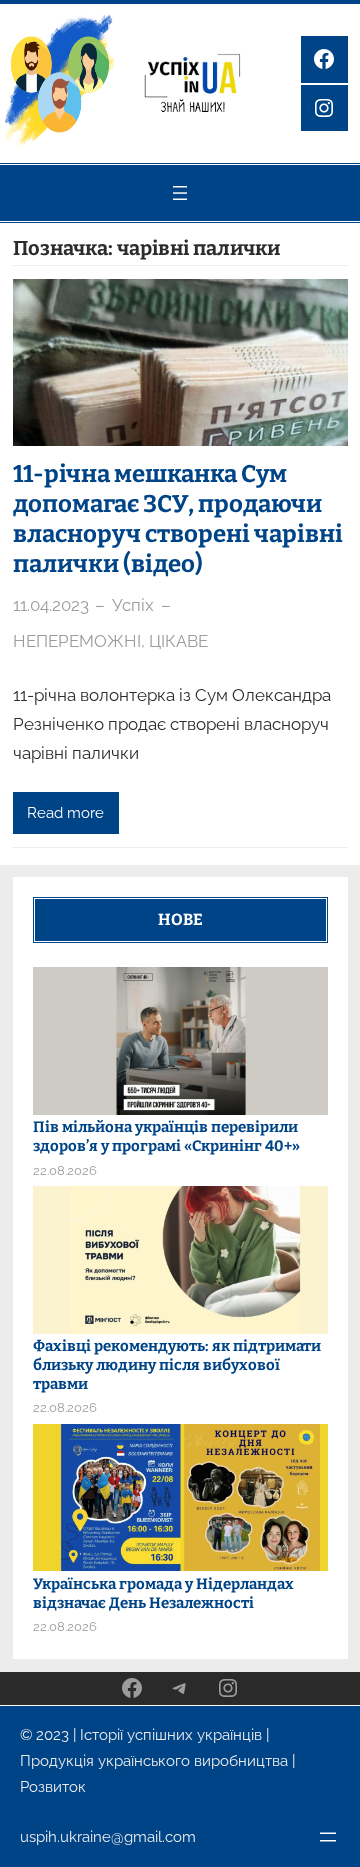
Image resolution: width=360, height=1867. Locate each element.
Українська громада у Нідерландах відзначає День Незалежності (163, 1593)
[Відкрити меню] (180, 193)
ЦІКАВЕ (178, 641)
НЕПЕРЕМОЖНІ (77, 641)
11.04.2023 (51, 605)
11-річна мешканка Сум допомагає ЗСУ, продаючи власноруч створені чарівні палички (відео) (178, 519)
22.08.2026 (65, 1170)
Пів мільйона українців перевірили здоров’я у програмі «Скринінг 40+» (166, 1136)
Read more (65, 812)
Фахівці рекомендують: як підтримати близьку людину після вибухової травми (177, 1365)
